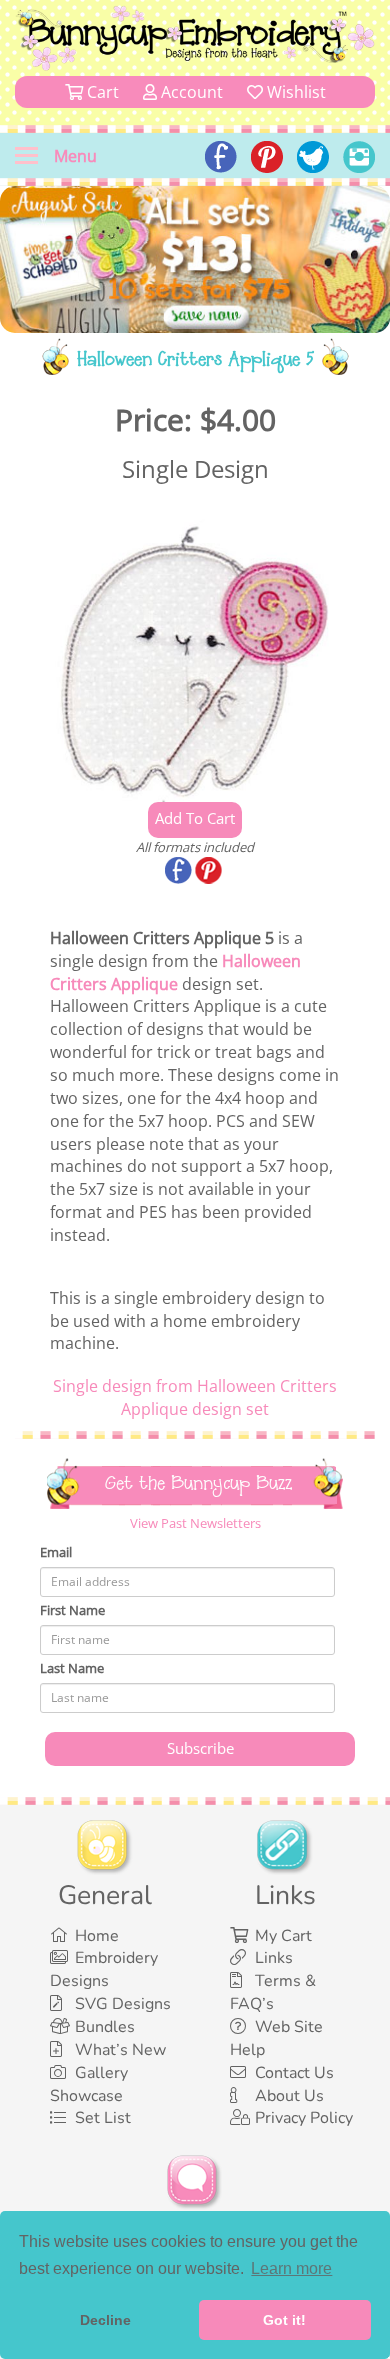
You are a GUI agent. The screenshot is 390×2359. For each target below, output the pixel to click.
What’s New (120, 2050)
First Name (72, 1610)
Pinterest (210, 872)
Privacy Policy (304, 2118)
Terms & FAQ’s (273, 1992)
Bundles (105, 2027)
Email (56, 1552)
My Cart (283, 1936)
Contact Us (294, 2073)
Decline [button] (105, 2320)
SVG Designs (123, 2004)
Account (190, 92)
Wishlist (294, 92)
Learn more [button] (291, 2268)
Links (274, 1958)
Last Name (72, 1668)
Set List (103, 2118)
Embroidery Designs (104, 1969)
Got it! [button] (284, 2320)
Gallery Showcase (89, 2084)
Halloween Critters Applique (175, 972)
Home (97, 1936)
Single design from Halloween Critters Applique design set (195, 1397)
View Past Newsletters (195, 1523)
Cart (101, 92)
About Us (289, 2096)
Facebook (180, 872)
